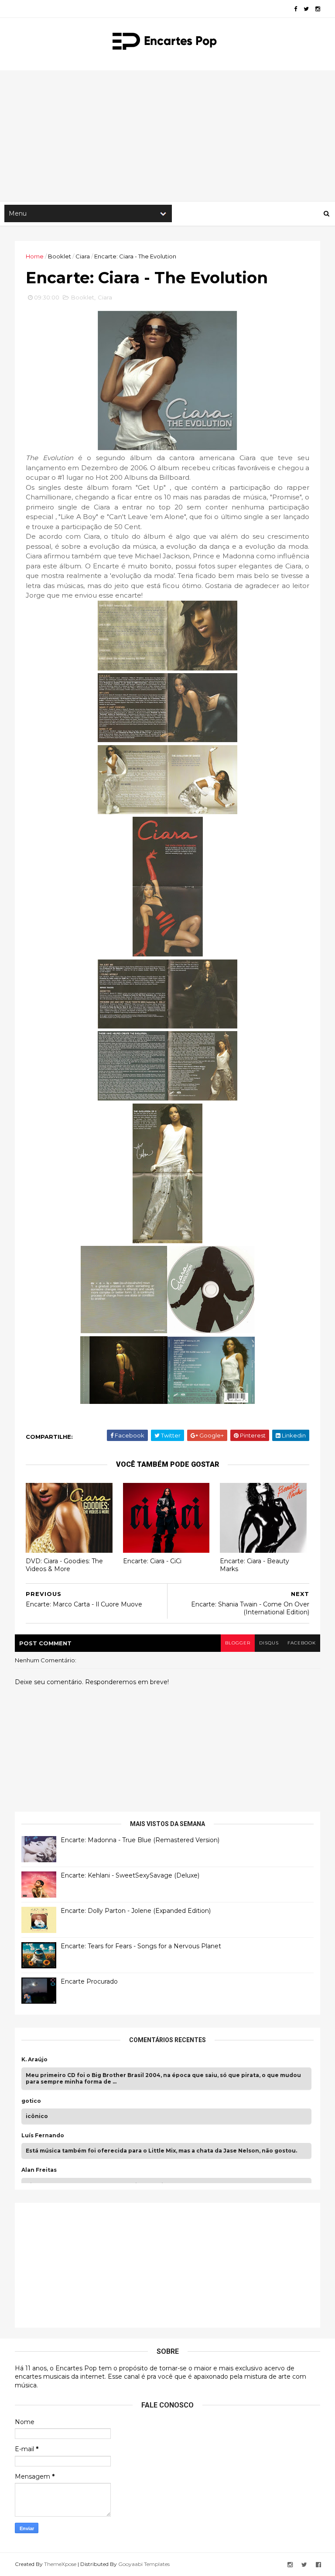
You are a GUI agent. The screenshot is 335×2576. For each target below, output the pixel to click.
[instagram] (318, 9)
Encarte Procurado (89, 1981)
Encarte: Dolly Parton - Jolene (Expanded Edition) (136, 1911)
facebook (302, 1643)
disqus (269, 1643)
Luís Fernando (43, 2136)
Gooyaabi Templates (144, 2564)
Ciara (83, 256)
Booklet (60, 256)
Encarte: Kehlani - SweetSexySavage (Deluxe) (130, 1875)
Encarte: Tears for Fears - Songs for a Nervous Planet (141, 1946)
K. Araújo (34, 2060)
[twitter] (306, 9)
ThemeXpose (60, 2564)
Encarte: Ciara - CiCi (152, 1561)
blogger (238, 1643)
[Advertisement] (167, 136)
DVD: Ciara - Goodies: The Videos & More (64, 1565)
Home (35, 256)
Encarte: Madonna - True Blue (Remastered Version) (140, 1840)
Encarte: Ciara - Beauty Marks (255, 1565)
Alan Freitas (39, 2170)
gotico (31, 2101)
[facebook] (296, 9)
